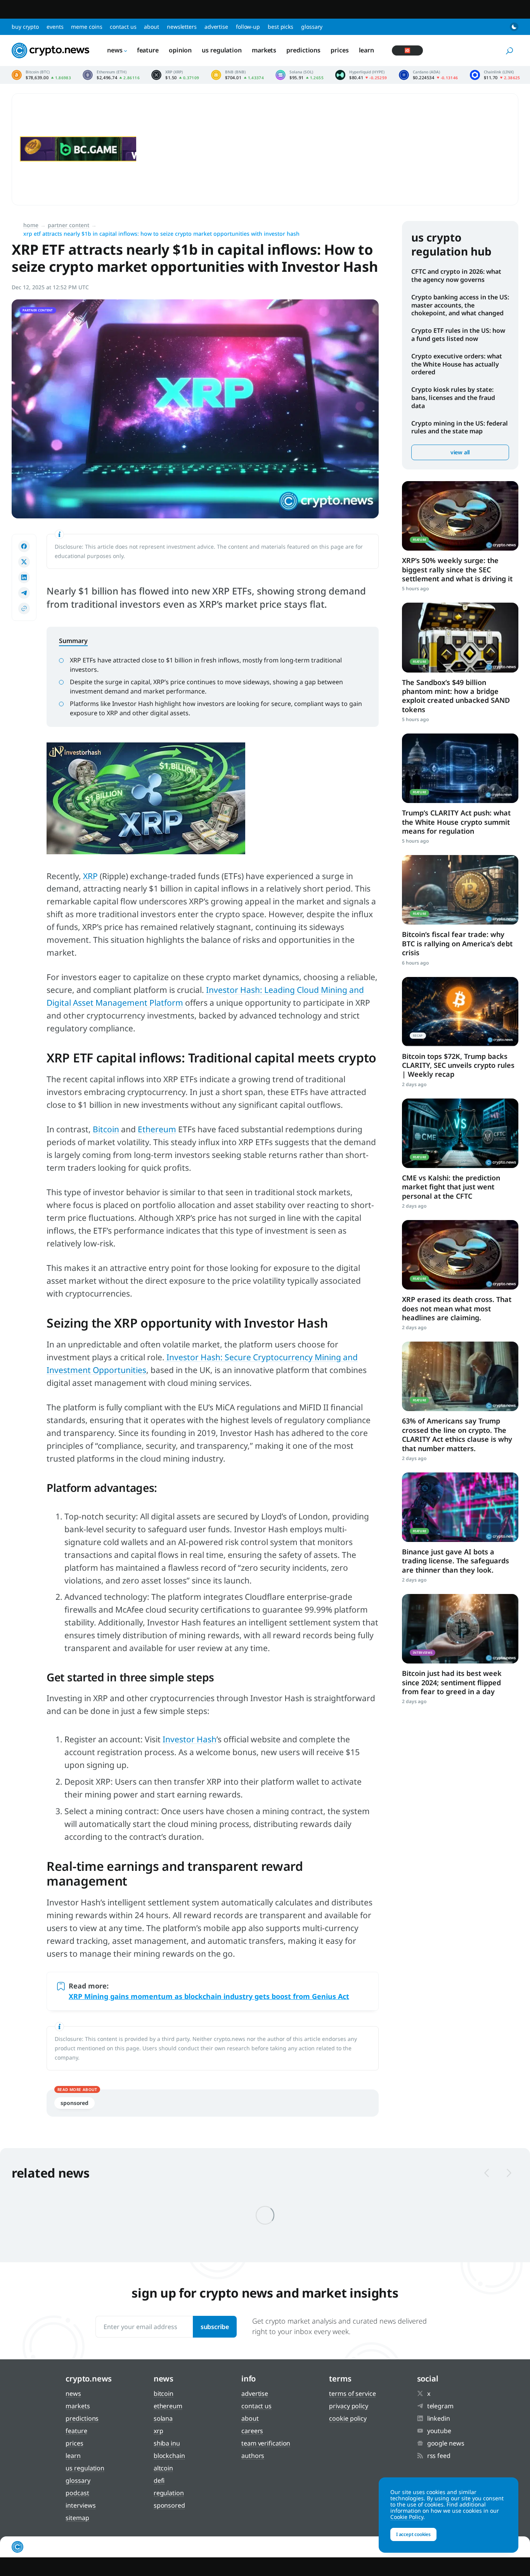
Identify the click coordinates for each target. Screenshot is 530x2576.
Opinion (180, 50)
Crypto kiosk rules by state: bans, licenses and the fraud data (453, 398)
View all (460, 452)
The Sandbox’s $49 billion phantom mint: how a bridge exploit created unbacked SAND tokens (456, 696)
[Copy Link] (24, 608)
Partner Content (68, 225)
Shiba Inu (167, 2443)
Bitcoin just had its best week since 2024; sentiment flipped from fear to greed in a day (452, 1682)
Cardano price (429, 75)
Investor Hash (190, 1739)
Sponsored (169, 2505)
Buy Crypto (25, 27)
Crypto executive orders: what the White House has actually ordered (457, 364)
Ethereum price (111, 75)
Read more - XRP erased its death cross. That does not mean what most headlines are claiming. (460, 1255)
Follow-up (248, 27)
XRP (90, 876)
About (152, 27)
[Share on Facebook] (24, 546)
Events (55, 27)
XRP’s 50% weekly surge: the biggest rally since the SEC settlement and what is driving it (457, 569)
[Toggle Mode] (514, 27)
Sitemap (77, 2518)
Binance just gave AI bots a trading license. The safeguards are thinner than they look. (456, 1561)
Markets (264, 50)
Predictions (303, 50)
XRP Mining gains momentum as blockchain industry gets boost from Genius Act (209, 1996)
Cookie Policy (348, 2418)
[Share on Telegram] (24, 593)
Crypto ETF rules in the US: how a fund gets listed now (458, 335)
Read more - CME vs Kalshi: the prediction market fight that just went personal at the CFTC (460, 1133)
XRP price (175, 75)
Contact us (123, 27)
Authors (253, 2456)
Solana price (300, 75)
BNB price (238, 75)
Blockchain (169, 2456)
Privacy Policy (349, 2406)
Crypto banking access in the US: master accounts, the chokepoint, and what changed (460, 305)
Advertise (216, 27)
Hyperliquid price (361, 75)
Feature (148, 50)
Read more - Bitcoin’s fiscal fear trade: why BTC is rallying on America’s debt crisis (460, 890)
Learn (367, 50)
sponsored (74, 2103)
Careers (252, 2431)
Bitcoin (106, 1129)
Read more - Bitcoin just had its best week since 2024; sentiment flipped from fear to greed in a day (460, 1629)
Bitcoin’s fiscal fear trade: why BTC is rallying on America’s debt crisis (457, 943)
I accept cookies (413, 2534)
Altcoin (163, 2468)
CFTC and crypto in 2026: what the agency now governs (456, 276)
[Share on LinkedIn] (24, 577)
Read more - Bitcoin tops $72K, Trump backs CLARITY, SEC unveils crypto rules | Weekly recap (460, 1012)
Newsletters (182, 27)
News (115, 50)
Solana (163, 2418)
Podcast (77, 2493)
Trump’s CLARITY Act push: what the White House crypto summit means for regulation (456, 822)
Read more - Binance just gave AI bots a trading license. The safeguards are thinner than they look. (460, 1507)
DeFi (159, 2480)
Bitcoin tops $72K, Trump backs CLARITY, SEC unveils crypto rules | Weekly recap (458, 1065)
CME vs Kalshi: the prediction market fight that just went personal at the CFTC (451, 1187)
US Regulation (222, 50)
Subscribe (215, 2327)
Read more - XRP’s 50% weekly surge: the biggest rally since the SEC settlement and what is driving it (460, 516)
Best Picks (281, 27)
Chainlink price (495, 75)
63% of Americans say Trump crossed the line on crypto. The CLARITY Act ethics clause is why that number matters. (457, 1434)
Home (31, 225)
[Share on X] (24, 562)
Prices (339, 50)
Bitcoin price (41, 75)
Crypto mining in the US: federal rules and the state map (460, 427)
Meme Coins (87, 27)
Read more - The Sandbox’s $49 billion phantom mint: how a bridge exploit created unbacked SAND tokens (460, 637)
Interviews (81, 2505)
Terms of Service (352, 2393)
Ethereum (157, 1129)
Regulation (169, 2493)
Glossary (312, 27)
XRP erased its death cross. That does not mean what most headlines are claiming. (457, 1308)
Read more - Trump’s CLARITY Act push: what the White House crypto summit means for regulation (460, 768)
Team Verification (266, 2443)
